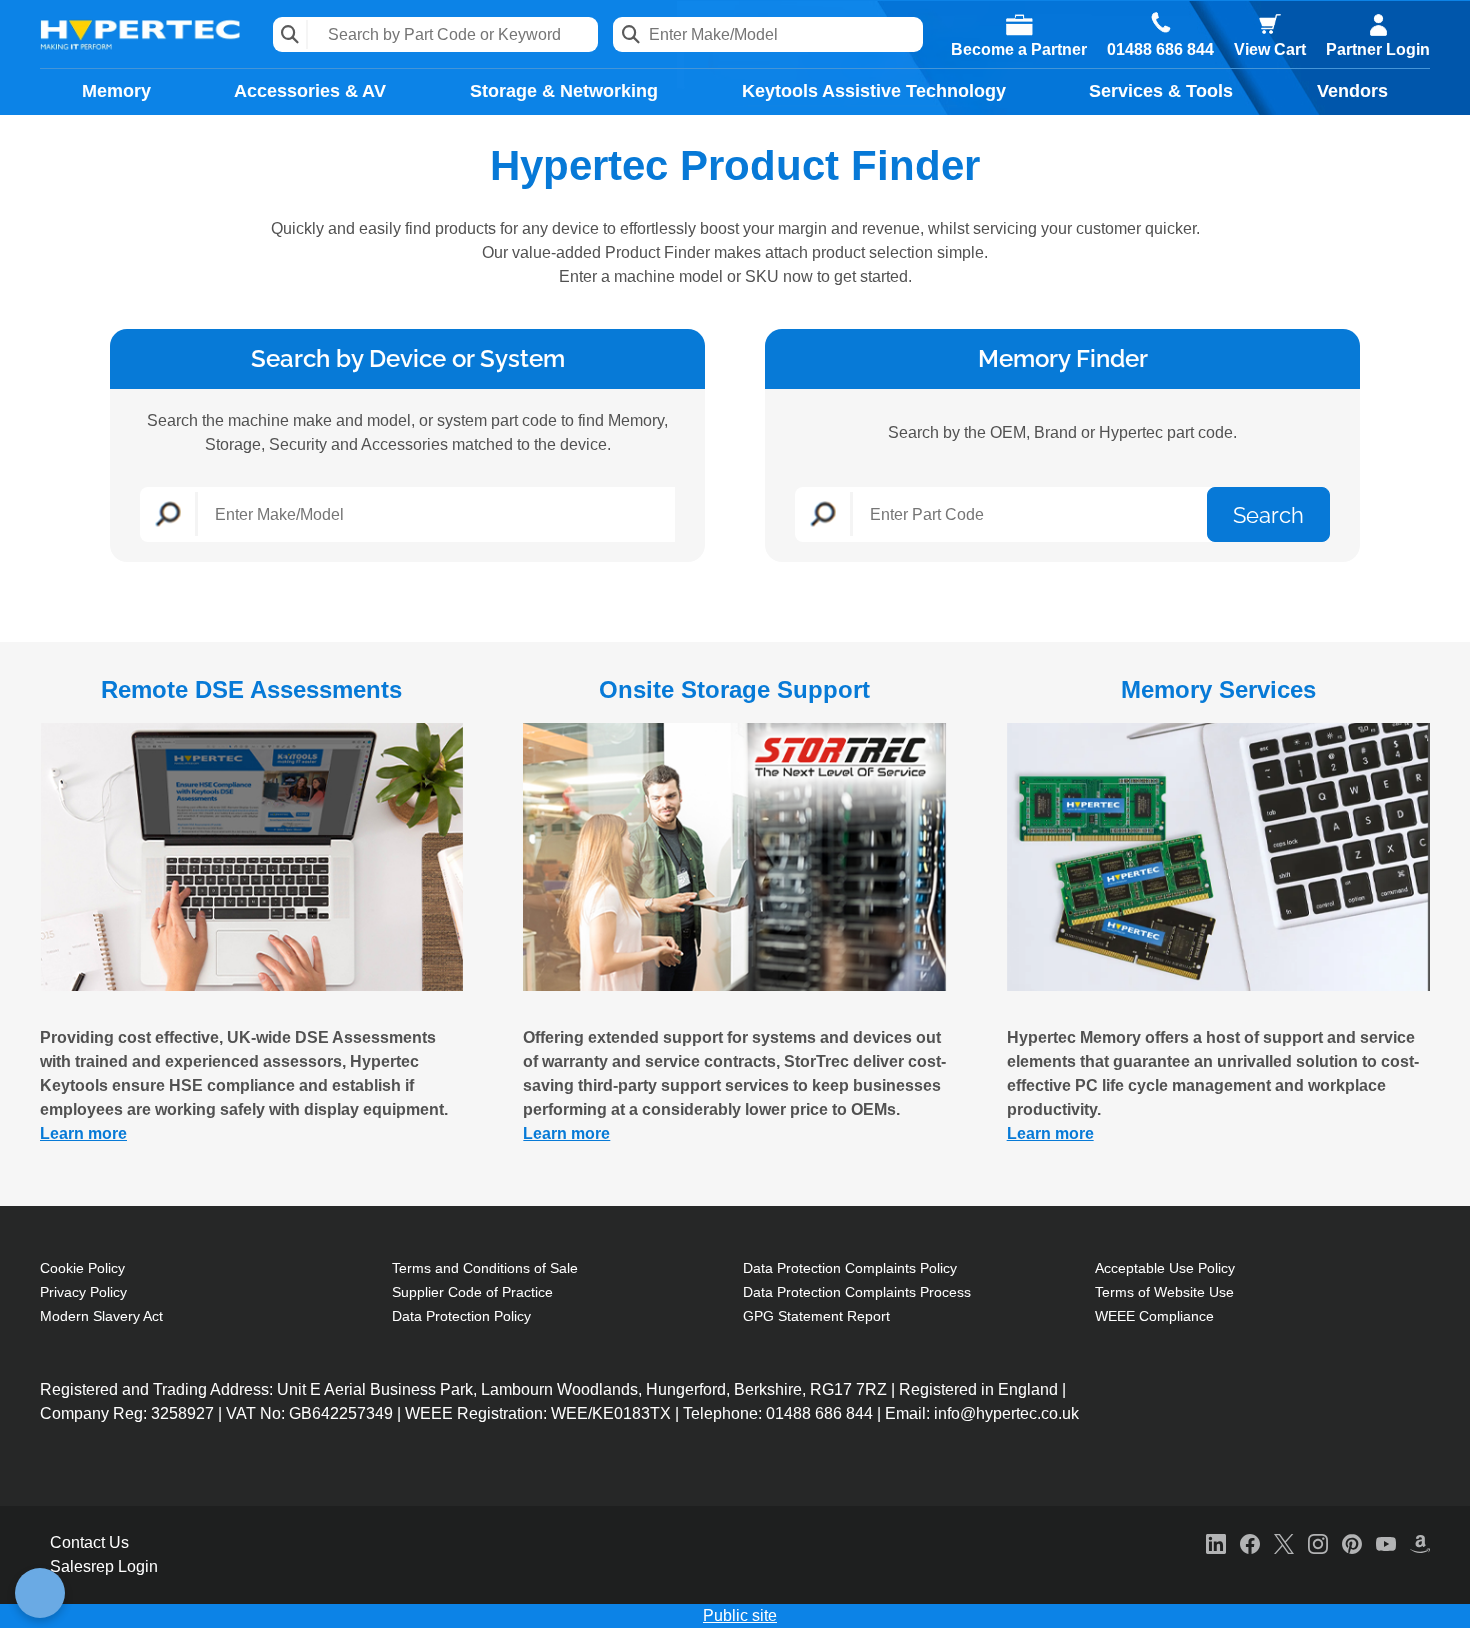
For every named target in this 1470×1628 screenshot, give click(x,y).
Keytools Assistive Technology (874, 91)
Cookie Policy (82, 1268)
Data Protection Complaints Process (857, 1292)
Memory (116, 91)
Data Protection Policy (461, 1316)
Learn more (83, 1133)
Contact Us (89, 1542)
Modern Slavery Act (101, 1316)
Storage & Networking (564, 91)
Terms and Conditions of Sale (485, 1268)
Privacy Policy (83, 1292)
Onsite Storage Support (734, 689)
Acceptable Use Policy (1165, 1268)
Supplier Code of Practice (472, 1292)
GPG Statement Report (816, 1316)
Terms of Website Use (1164, 1292)
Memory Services (1218, 689)
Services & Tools (1161, 91)
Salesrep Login (104, 1566)
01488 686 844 (1160, 50)
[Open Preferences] (40, 1593)
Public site (740, 1615)
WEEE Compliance (1154, 1316)
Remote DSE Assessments (251, 689)
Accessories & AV (310, 91)
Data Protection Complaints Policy (850, 1268)
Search (290, 34)
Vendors (1352, 91)
